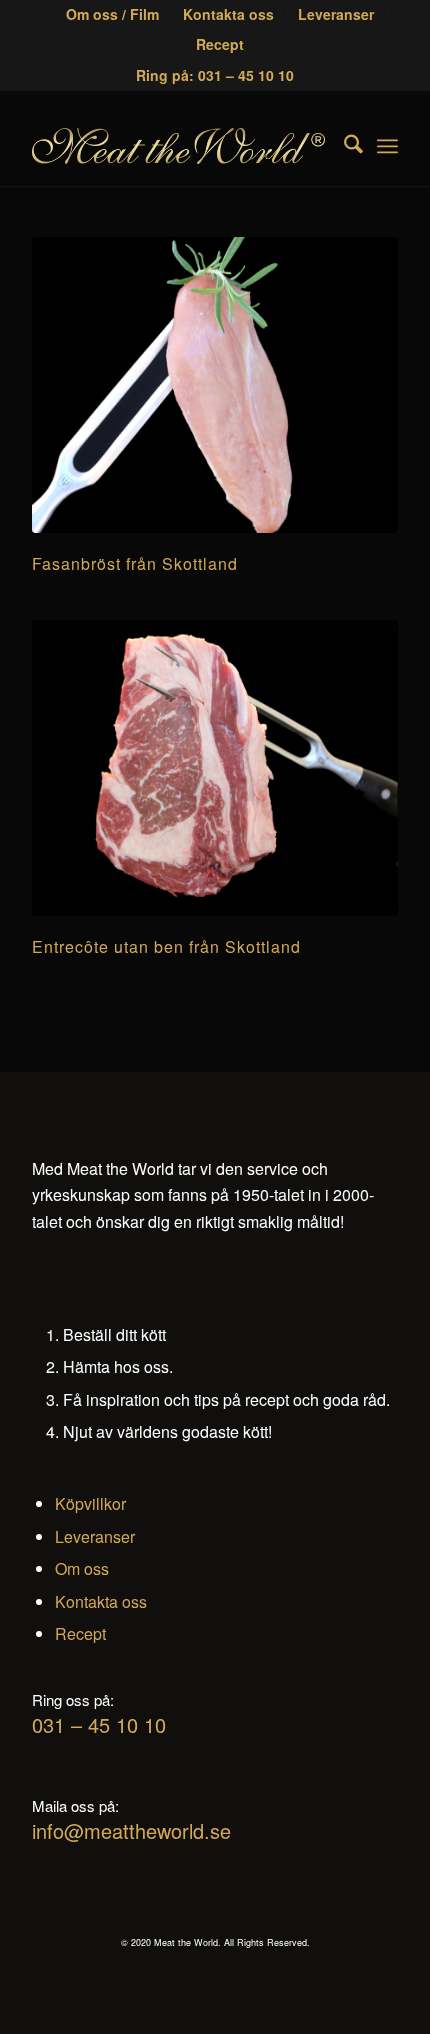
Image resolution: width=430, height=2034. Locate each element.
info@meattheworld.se (131, 1830)
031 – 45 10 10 (99, 1724)
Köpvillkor (90, 1503)
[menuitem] (113, 14)
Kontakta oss (101, 1601)
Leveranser (95, 1536)
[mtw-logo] (178, 146)
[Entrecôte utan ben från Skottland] (215, 768)
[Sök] (343, 146)
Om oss (82, 1568)
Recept (220, 44)
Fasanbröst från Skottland (135, 563)
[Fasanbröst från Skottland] (215, 385)
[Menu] (387, 146)
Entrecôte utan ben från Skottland (166, 946)
